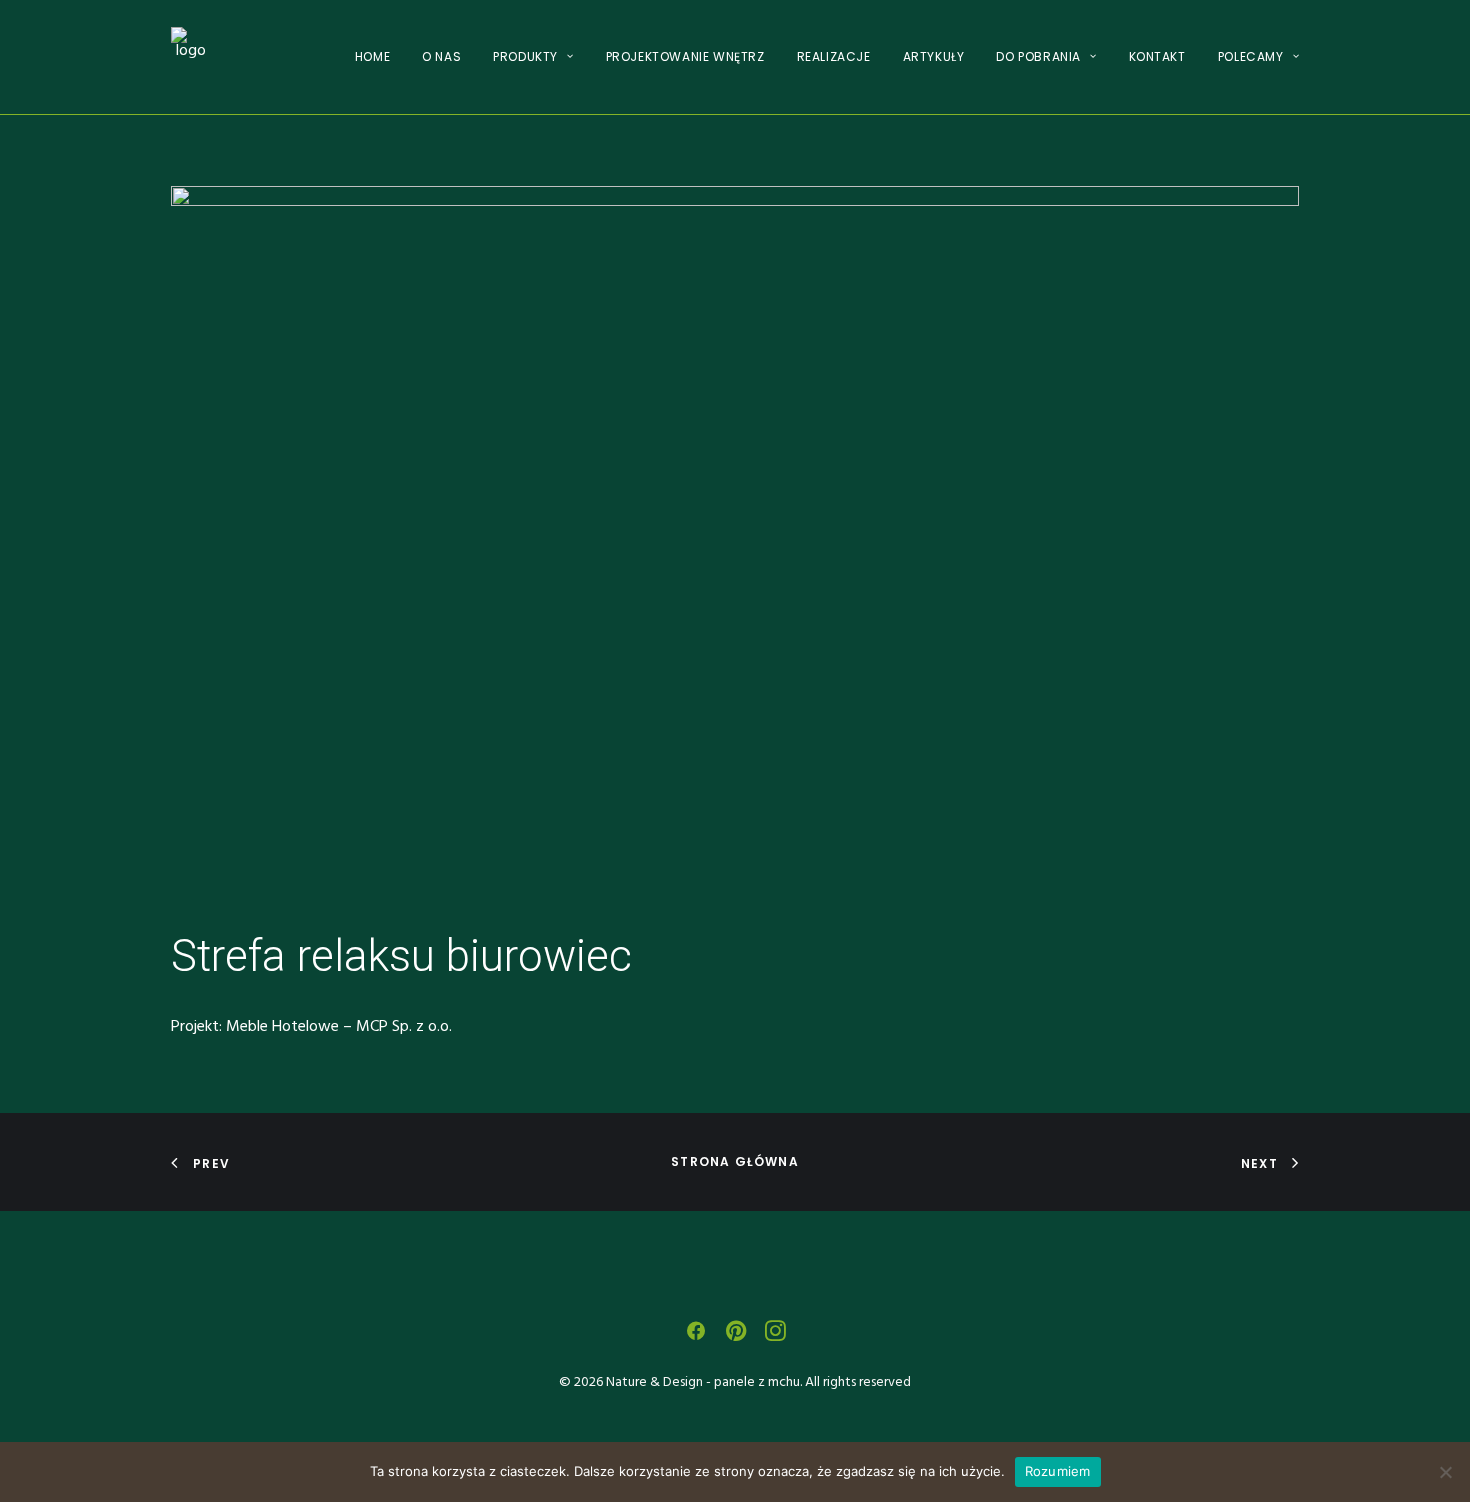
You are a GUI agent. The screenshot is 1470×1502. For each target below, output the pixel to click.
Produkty (525, 56)
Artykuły (934, 56)
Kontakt (1157, 56)
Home (372, 56)
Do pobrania (1038, 56)
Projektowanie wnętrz (685, 56)
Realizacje (834, 56)
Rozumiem (1058, 1471)
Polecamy (1251, 56)
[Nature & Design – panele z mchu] (191, 57)
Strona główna (735, 1161)
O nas (441, 56)
